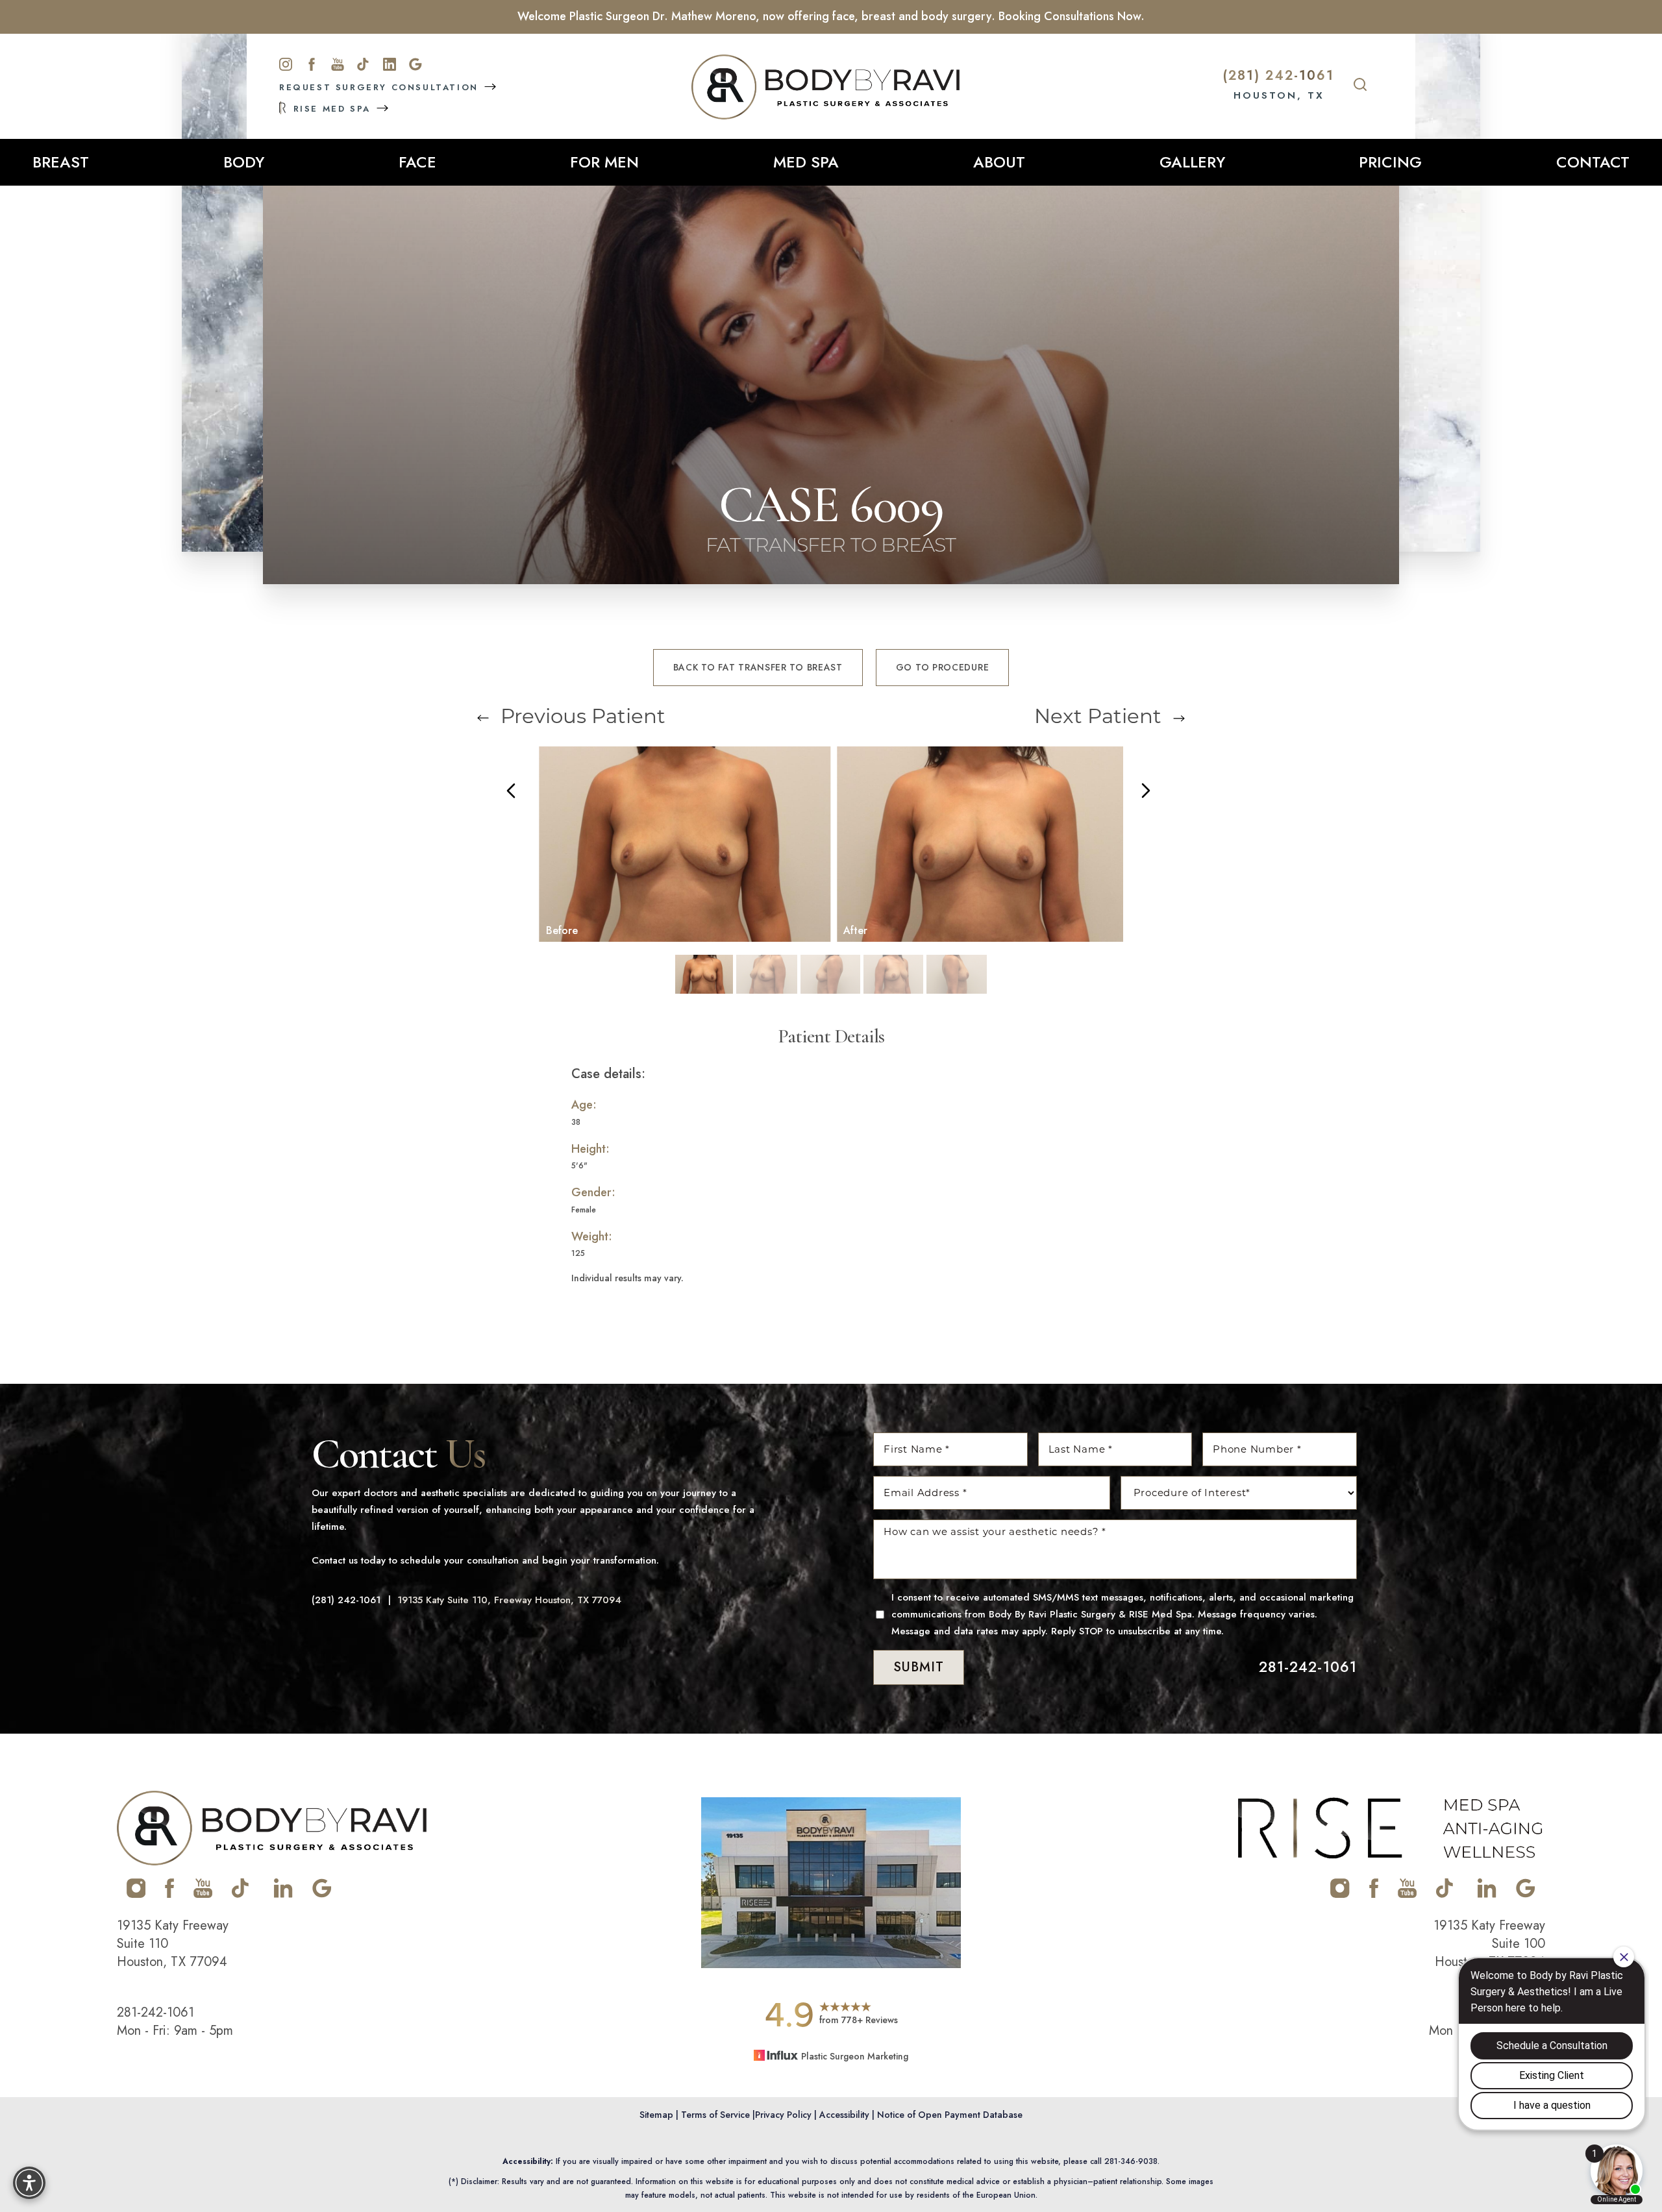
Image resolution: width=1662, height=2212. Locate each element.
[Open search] (1360, 86)
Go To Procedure (943, 667)
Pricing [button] (1390, 162)
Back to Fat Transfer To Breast (758, 667)
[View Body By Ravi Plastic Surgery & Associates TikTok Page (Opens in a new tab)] (241, 1895)
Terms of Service (715, 2115)
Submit (919, 1667)
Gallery (1192, 162)
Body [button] (244, 162)
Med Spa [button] (806, 162)
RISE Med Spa (332, 108)
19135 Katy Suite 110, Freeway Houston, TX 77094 (509, 1600)
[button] (29, 2183)
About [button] (999, 162)
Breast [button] (61, 162)
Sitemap (656, 2115)
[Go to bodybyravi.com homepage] (825, 87)
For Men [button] (604, 162)
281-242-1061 (1308, 1667)
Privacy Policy (783, 2115)
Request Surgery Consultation (381, 88)
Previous (580, 716)
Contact (1593, 162)
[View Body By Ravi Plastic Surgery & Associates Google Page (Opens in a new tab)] (322, 1895)
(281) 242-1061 (1279, 76)
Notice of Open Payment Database (950, 2115)
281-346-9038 (1131, 2161)
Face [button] (417, 162)
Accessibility (844, 2115)
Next (1098, 716)
